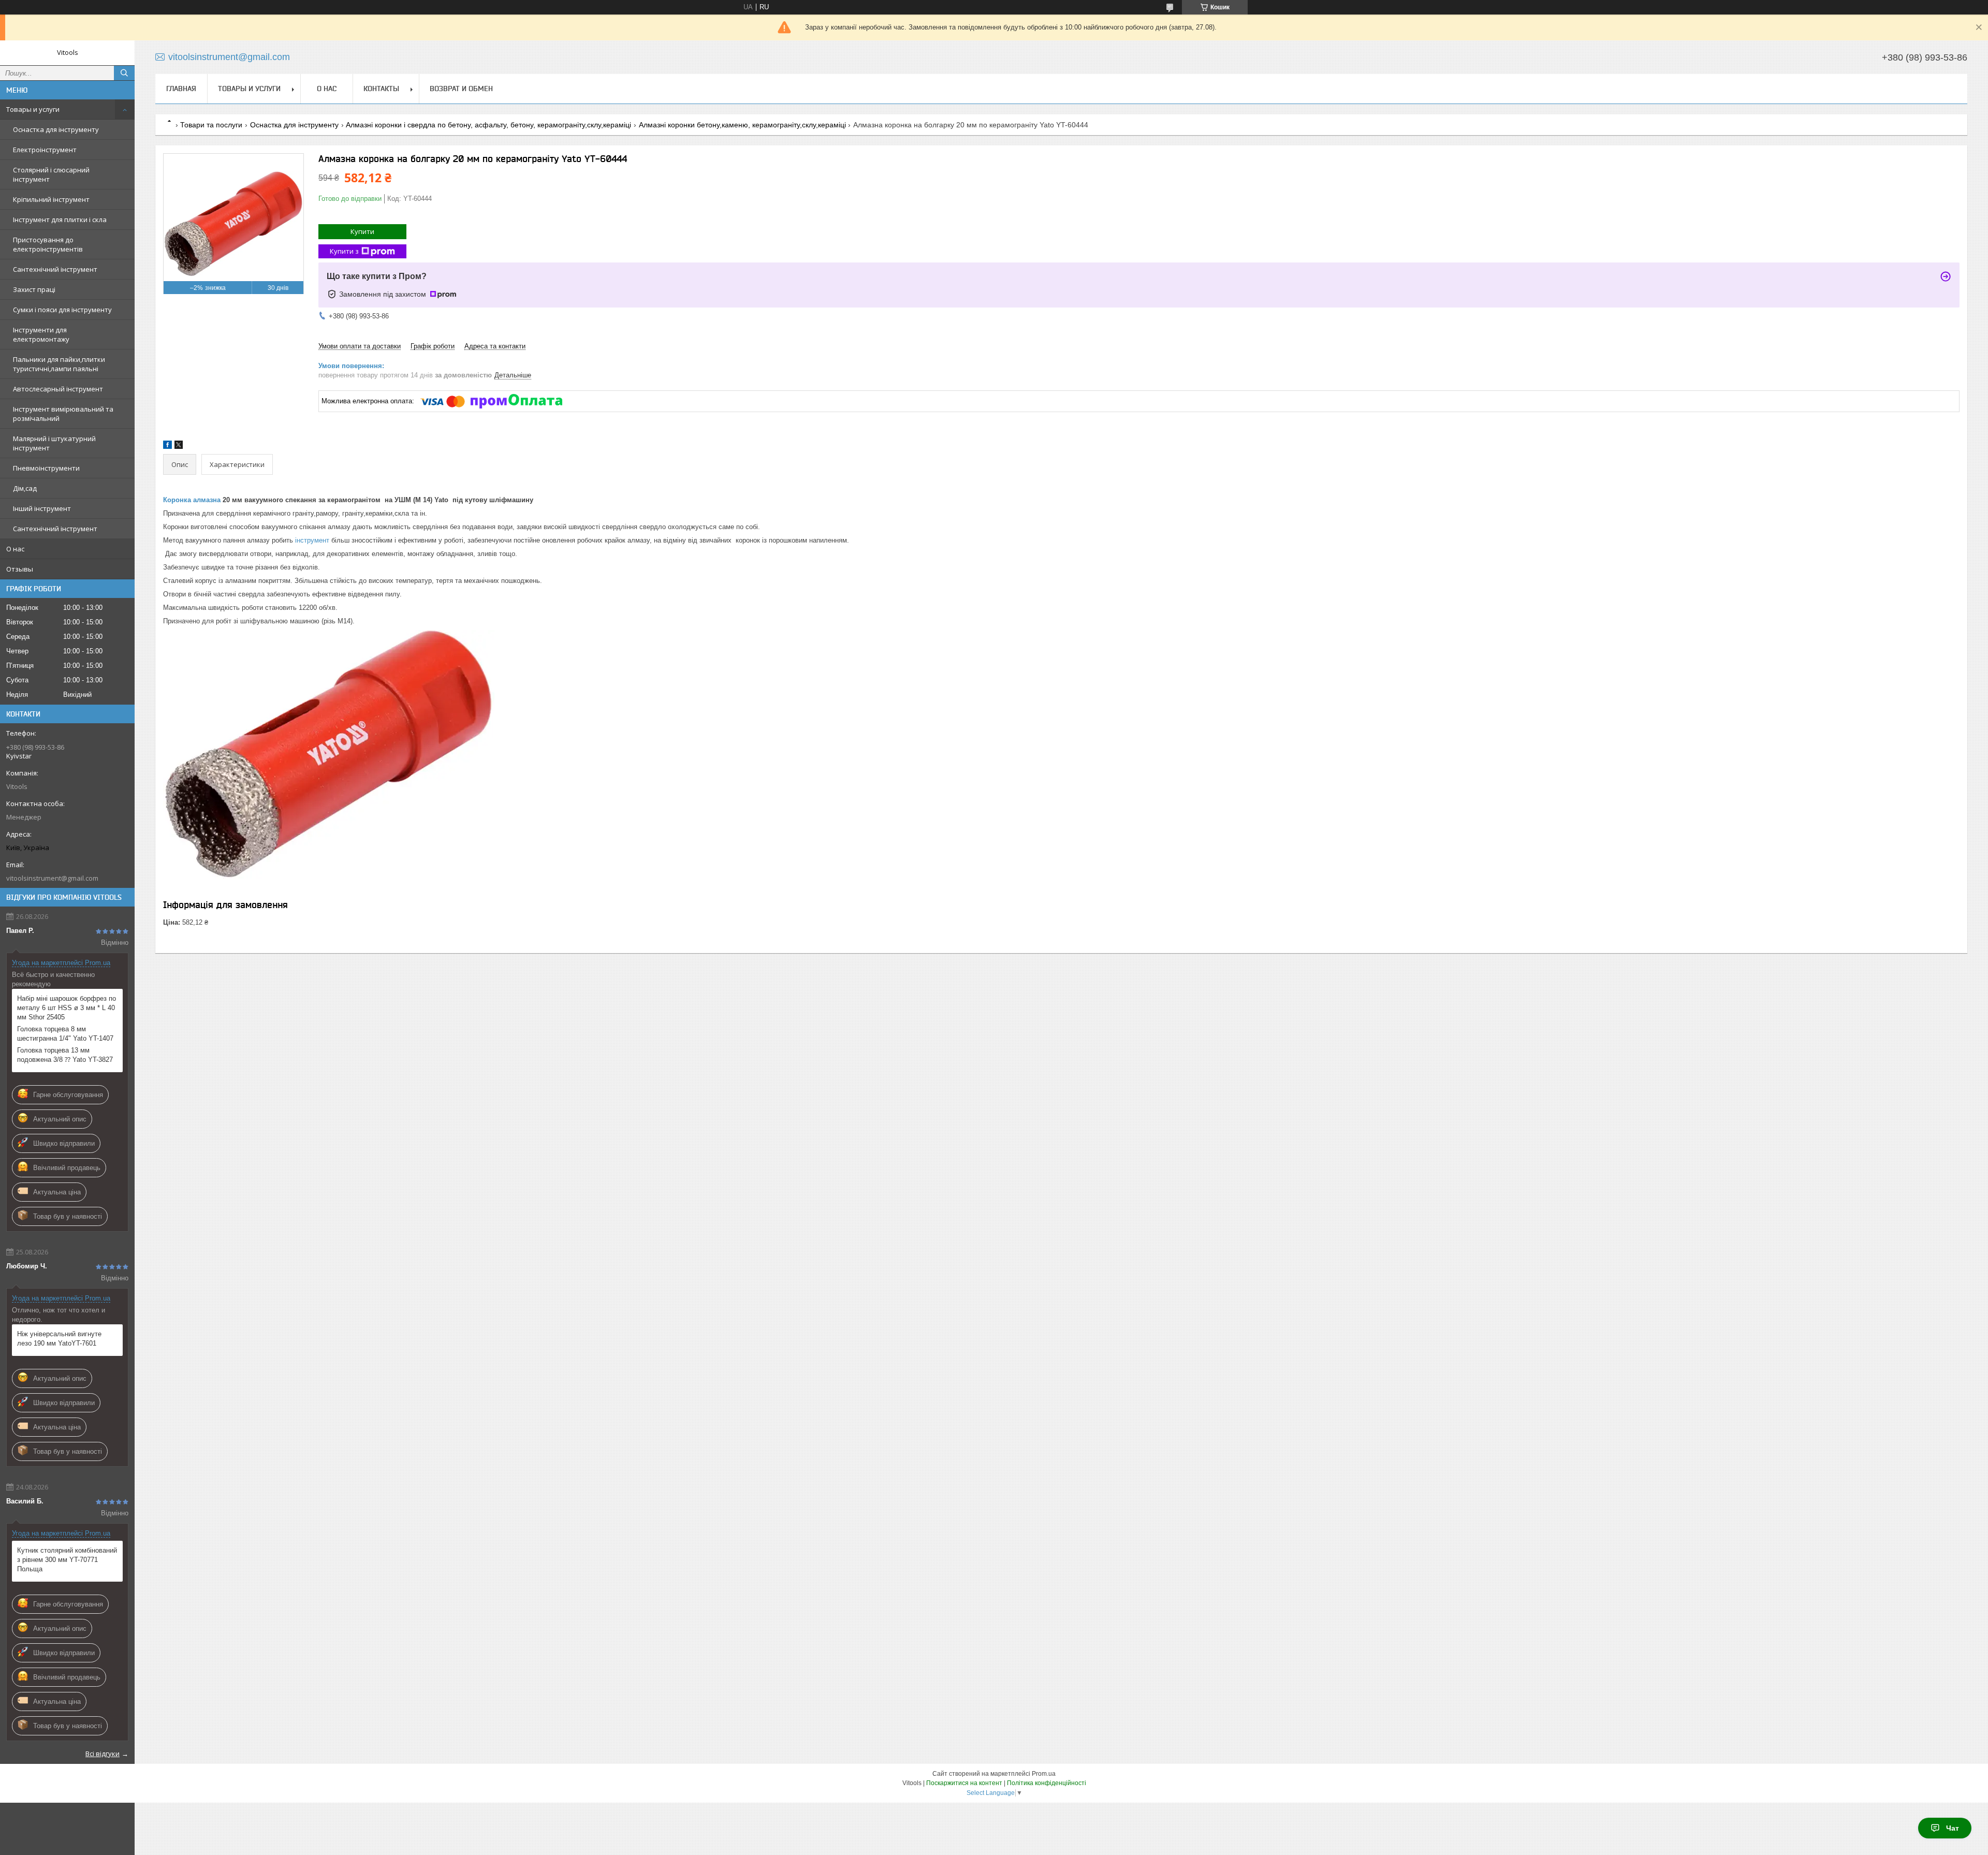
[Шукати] (124, 73)
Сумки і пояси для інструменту (62, 310)
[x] (179, 447)
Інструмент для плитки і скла (60, 220)
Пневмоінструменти (46, 468)
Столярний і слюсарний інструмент (51, 174)
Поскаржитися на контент (964, 1783)
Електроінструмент (45, 150)
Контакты (381, 89)
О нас (15, 549)
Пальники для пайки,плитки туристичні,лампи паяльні (59, 364)
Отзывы (20, 569)
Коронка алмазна (192, 500)
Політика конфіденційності (1047, 1783)
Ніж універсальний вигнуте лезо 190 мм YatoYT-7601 (59, 1339)
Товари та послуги (211, 125)
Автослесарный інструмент (58, 389)
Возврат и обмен (461, 89)
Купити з (344, 251)
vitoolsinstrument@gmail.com (52, 878)
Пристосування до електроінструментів (48, 244)
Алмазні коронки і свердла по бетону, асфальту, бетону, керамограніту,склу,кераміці (488, 125)
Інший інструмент (42, 508)
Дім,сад (25, 488)
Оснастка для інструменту (56, 129)
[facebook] (167, 447)
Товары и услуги (33, 109)
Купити (362, 231)
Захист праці (34, 289)
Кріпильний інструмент (51, 199)
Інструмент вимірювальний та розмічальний (63, 414)
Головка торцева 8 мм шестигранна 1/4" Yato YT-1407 (65, 1034)
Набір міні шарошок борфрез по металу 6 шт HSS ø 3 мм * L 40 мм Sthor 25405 (67, 1008)
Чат (1953, 1828)
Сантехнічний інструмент (55, 269)
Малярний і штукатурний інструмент (54, 443)
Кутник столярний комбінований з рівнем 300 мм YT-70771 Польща (67, 1560)
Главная (181, 89)
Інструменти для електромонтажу (41, 334)
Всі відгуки (103, 1754)
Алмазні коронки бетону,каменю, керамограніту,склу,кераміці (742, 125)
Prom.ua (1044, 1774)
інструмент (312, 540)
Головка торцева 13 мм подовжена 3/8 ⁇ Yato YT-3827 (65, 1055)
